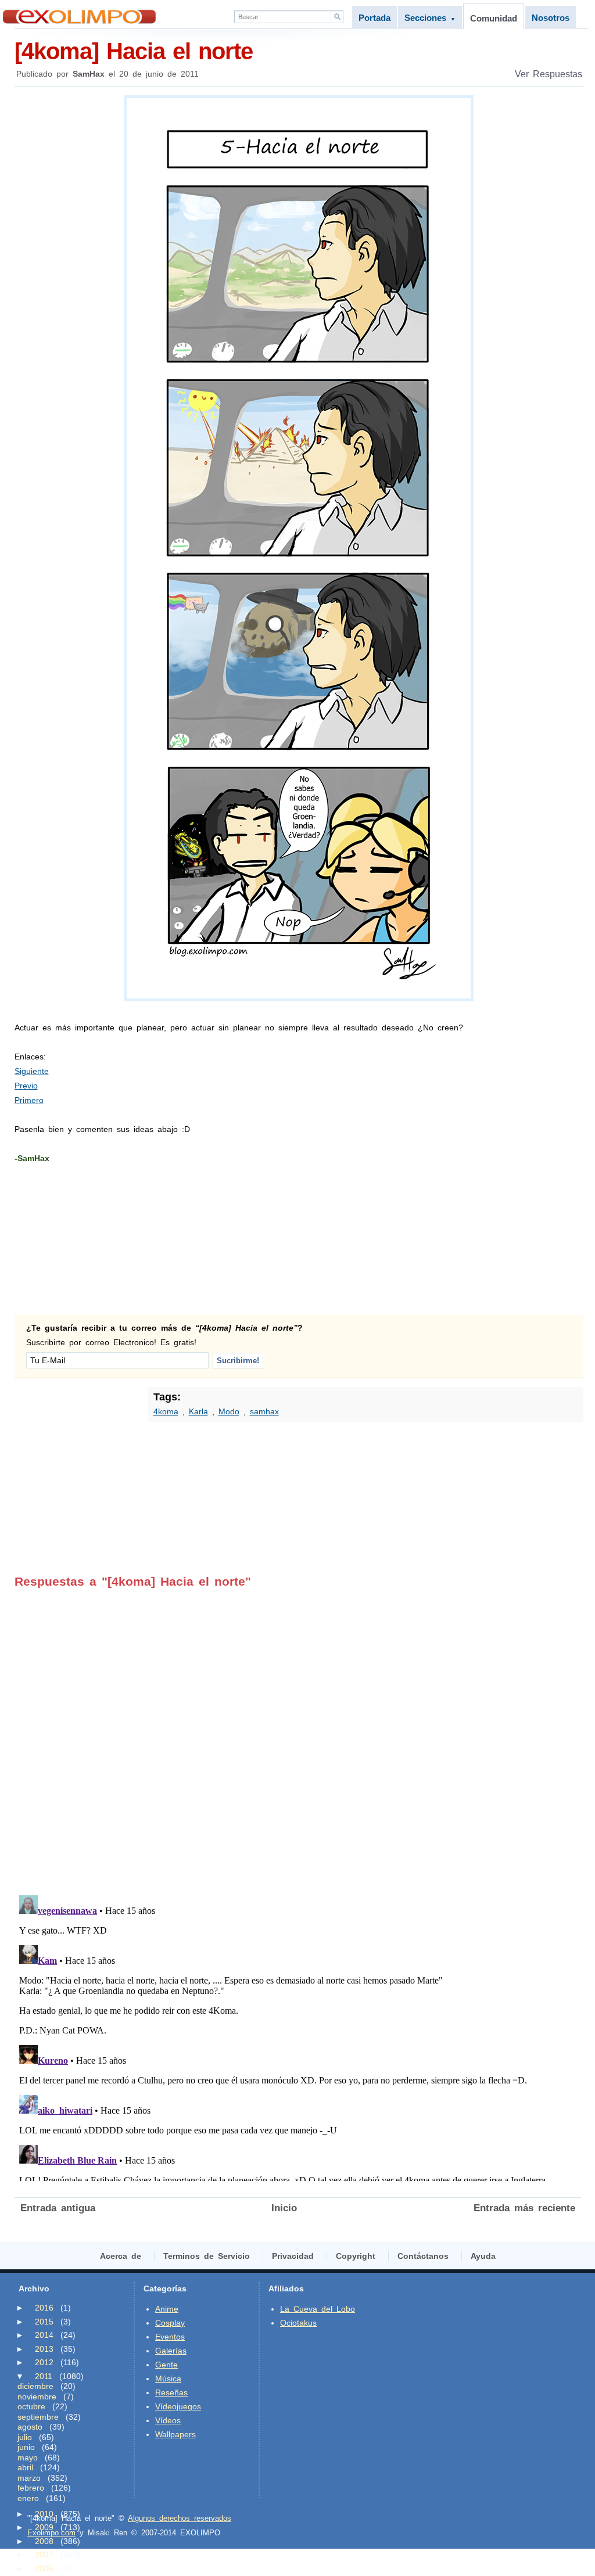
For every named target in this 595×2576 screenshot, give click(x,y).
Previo (26, 1086)
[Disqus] (298, 1734)
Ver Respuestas (549, 74)
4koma (166, 1411)
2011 (44, 2376)
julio (25, 2437)
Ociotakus (298, 2323)
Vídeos (168, 2420)
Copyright (356, 2256)
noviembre (37, 2397)
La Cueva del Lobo (318, 2309)
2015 (44, 2322)
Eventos (170, 2337)
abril (25, 2467)
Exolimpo (79, 17)
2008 (44, 2541)
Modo (229, 1411)
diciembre (35, 2386)
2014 (44, 2335)
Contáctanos (423, 2256)
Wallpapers (175, 2434)
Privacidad (293, 2256)
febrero (31, 2488)
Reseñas (171, 2392)
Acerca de (121, 2256)
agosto (30, 2427)
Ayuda (483, 2256)
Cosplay (170, 2323)
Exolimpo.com (51, 2533)
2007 (44, 2555)
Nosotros (551, 18)
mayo (28, 2458)
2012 (44, 2362)
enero (28, 2498)
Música (168, 2379)
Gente (166, 2365)
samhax (264, 1411)
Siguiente (32, 1071)
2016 (44, 2308)
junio (26, 2447)
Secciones (430, 18)
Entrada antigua (58, 2208)
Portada (374, 18)
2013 (44, 2349)
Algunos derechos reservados (180, 2518)
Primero (29, 1100)
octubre (31, 2406)
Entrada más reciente (524, 2208)
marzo (29, 2478)
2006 (44, 2568)
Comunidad (494, 18)
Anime (167, 2309)
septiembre (38, 2417)
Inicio (284, 2208)
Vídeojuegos (178, 2406)
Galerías (171, 2351)
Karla (198, 1411)
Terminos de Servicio (207, 2256)
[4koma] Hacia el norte (134, 51)
